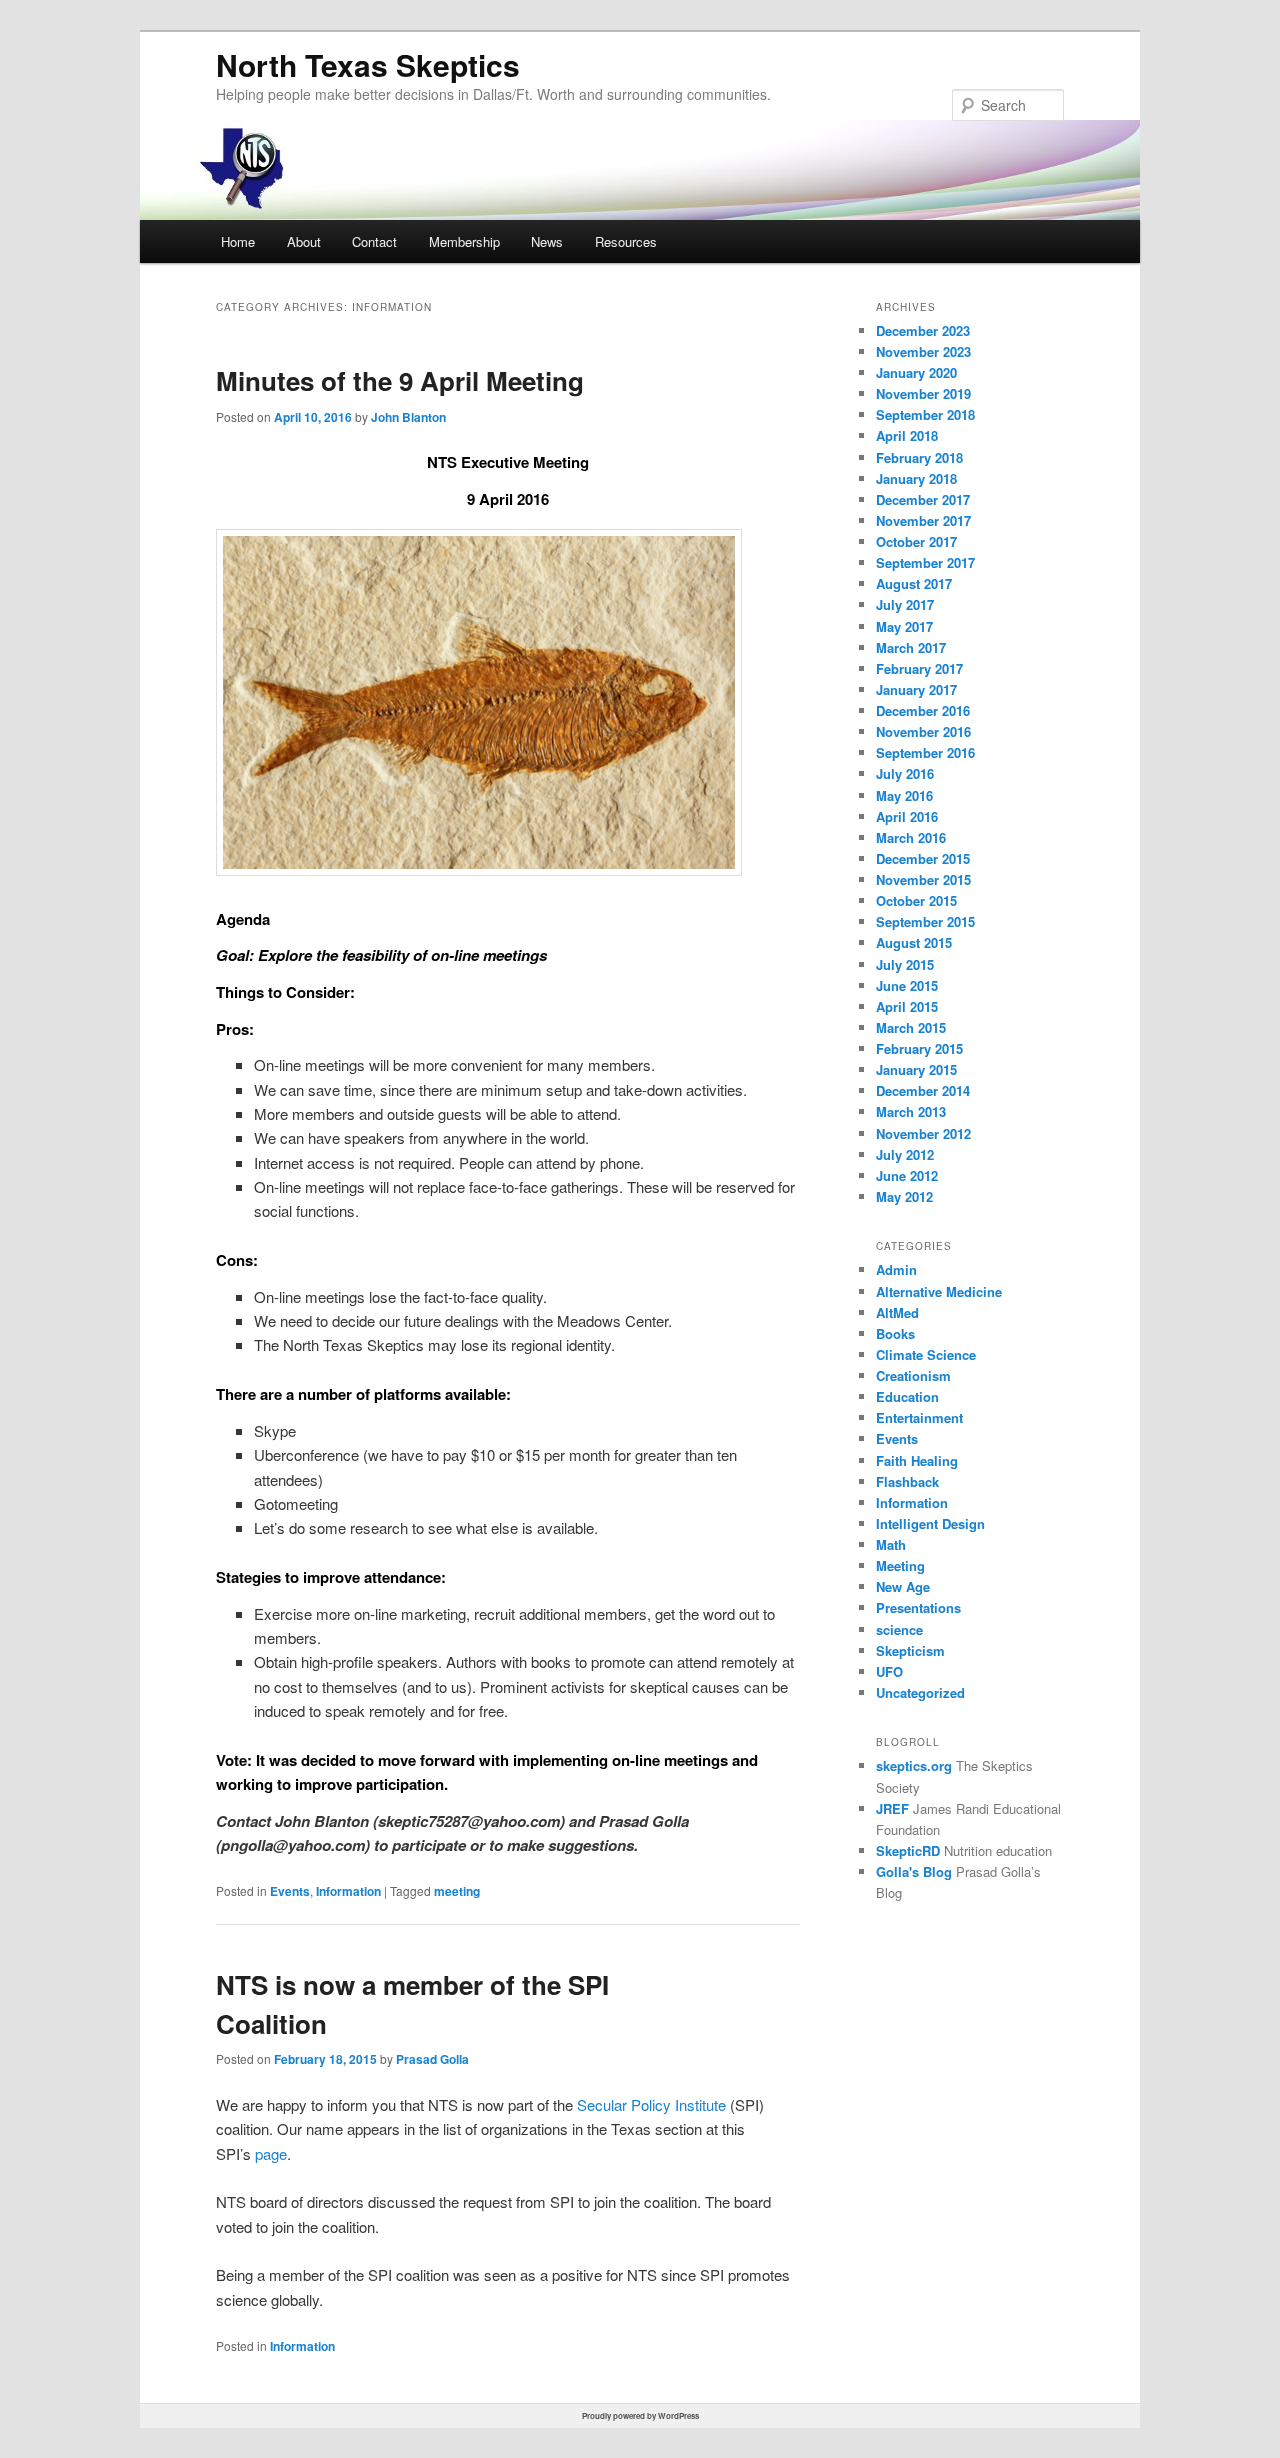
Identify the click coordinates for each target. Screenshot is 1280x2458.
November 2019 (923, 393)
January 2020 (916, 372)
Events (290, 1891)
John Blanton (408, 417)
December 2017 (923, 499)
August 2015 (914, 942)
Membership (464, 241)
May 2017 (904, 626)
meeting (457, 1891)
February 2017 (919, 668)
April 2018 (907, 435)
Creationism (913, 1375)
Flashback (907, 1481)
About (304, 241)
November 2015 (923, 879)
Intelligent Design (930, 1523)
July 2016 (905, 773)
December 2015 (923, 858)
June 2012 (907, 1175)
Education (907, 1396)
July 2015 (905, 964)
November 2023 (923, 351)
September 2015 (925, 921)
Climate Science (926, 1354)
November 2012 (923, 1133)
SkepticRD (908, 1850)
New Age (903, 1586)
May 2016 (904, 795)
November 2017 (923, 520)
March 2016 (911, 837)
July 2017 (905, 604)
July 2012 (905, 1154)
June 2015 (907, 985)
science (899, 1629)
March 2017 (911, 647)
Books (895, 1333)
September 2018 (925, 414)
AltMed (897, 1312)
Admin (896, 1269)
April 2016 (907, 816)
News (547, 241)
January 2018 (916, 478)
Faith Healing (917, 1460)
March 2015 (911, 1027)
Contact (374, 241)
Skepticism (910, 1650)
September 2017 (925, 562)
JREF (892, 1808)
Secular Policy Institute (651, 2104)
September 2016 (925, 752)
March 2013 (911, 1111)
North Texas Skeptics (368, 64)
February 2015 (919, 1048)
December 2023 (923, 330)
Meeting (900, 1565)
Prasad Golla (432, 2059)
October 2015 (916, 900)
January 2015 (916, 1069)
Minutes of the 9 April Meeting (400, 380)
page (271, 2153)
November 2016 (923, 731)
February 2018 (919, 457)
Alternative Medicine (939, 1291)
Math (891, 1544)
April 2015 (907, 1006)
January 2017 (916, 689)
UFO (889, 1671)
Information (348, 1891)
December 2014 (923, 1090)
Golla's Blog (914, 1871)
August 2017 (914, 583)
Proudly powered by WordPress (640, 2415)
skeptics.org (914, 1765)
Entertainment (919, 1417)
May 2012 (904, 1196)
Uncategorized (920, 1692)
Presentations (918, 1607)
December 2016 (923, 710)
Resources (626, 241)
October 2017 (916, 541)
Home (238, 241)
